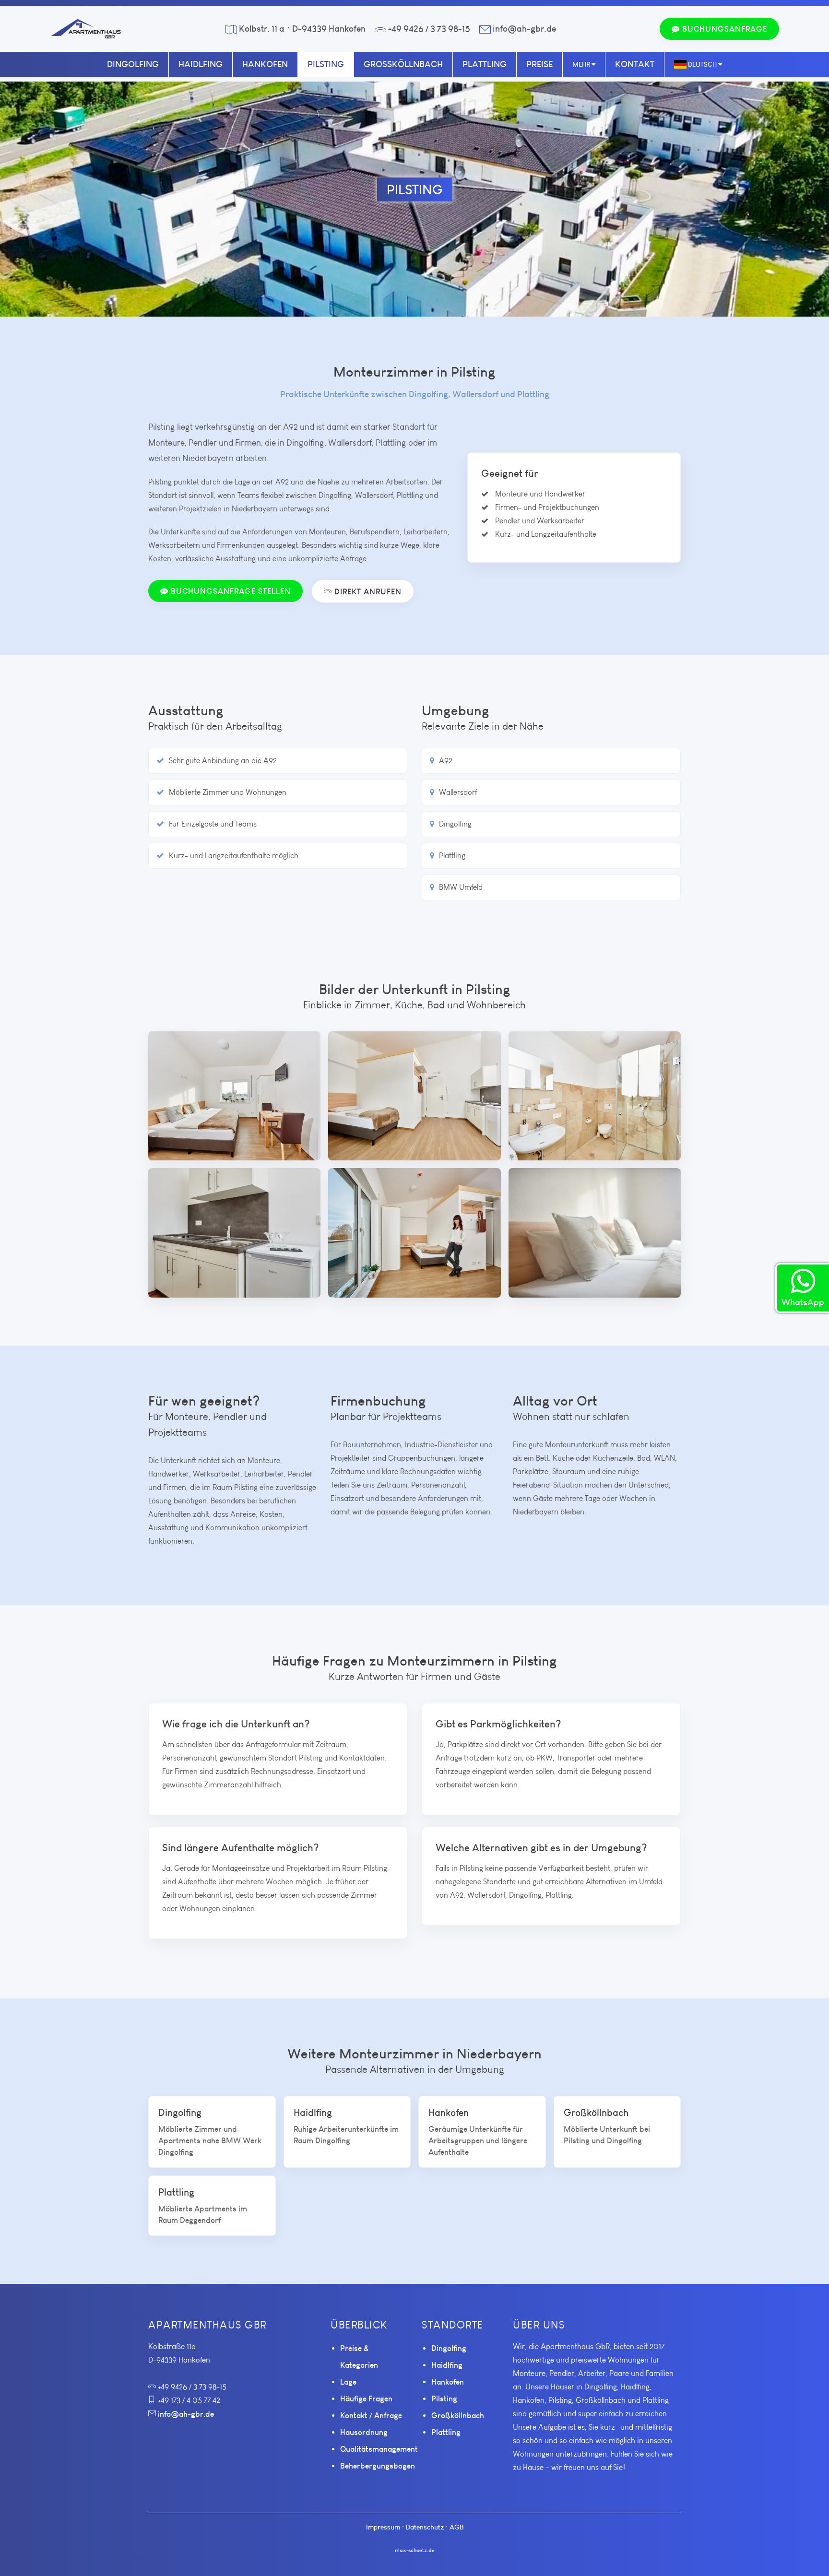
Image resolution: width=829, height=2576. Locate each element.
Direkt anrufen (367, 591)
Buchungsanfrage (723, 29)
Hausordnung (364, 2432)
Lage (348, 2382)
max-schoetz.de (415, 2550)
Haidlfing (201, 64)
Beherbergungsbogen (378, 2466)
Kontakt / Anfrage (371, 2415)
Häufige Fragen (366, 2399)
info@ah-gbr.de (524, 29)
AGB (456, 2527)
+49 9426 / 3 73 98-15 (429, 29)
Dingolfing (133, 64)
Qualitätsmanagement (379, 2449)
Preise (539, 64)
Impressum (383, 2527)
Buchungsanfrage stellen (230, 591)
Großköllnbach (403, 64)
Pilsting (326, 64)
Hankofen (265, 64)
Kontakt (635, 64)
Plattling (485, 64)
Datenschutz (425, 2527)
